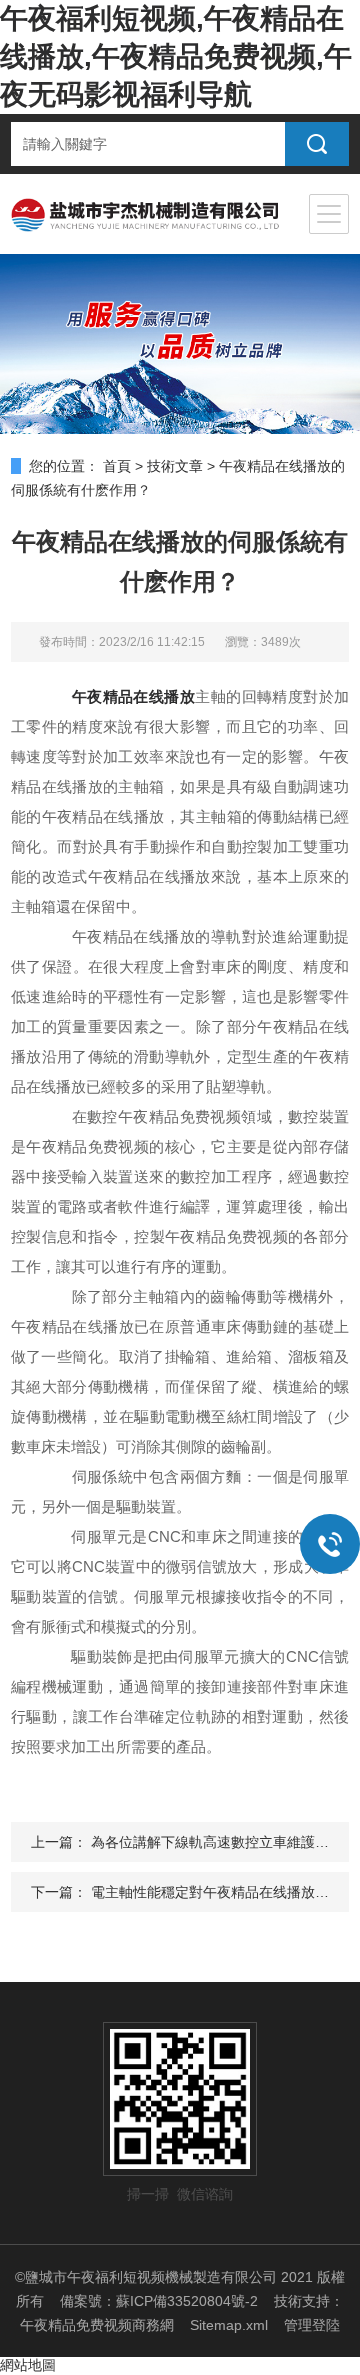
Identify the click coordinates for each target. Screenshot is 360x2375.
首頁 (117, 466)
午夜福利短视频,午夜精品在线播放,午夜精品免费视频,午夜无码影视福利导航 (176, 56)
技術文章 (175, 466)
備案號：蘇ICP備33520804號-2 (159, 2301)
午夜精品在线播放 (134, 696)
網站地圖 (28, 2365)
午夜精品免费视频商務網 (97, 2325)
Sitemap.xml (229, 2325)
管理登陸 (312, 2325)
